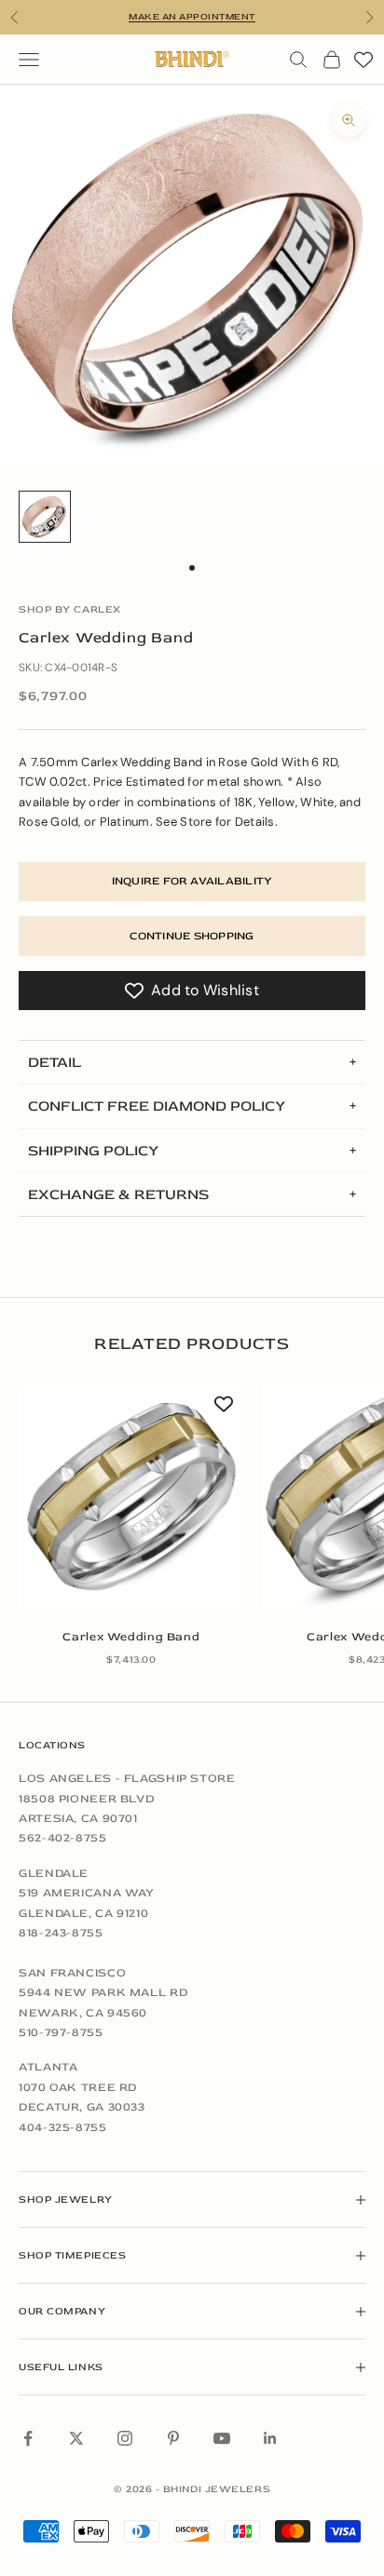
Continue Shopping (192, 936)
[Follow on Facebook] (28, 2438)
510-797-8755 (61, 2032)
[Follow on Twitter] (76, 2438)
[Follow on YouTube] (222, 2438)
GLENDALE (54, 1873)
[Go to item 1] (45, 517)
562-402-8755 (63, 1838)
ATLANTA (48, 2067)
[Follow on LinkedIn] (270, 2438)
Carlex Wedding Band (131, 1637)
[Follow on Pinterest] (173, 2438)
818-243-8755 (61, 1933)
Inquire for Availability (192, 881)
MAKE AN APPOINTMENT (192, 17)
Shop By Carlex (70, 609)
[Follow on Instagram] (125, 2438)
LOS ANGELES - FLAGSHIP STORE (127, 1778)
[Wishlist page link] (363, 60)
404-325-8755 (63, 2127)
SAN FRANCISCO (72, 1973)
